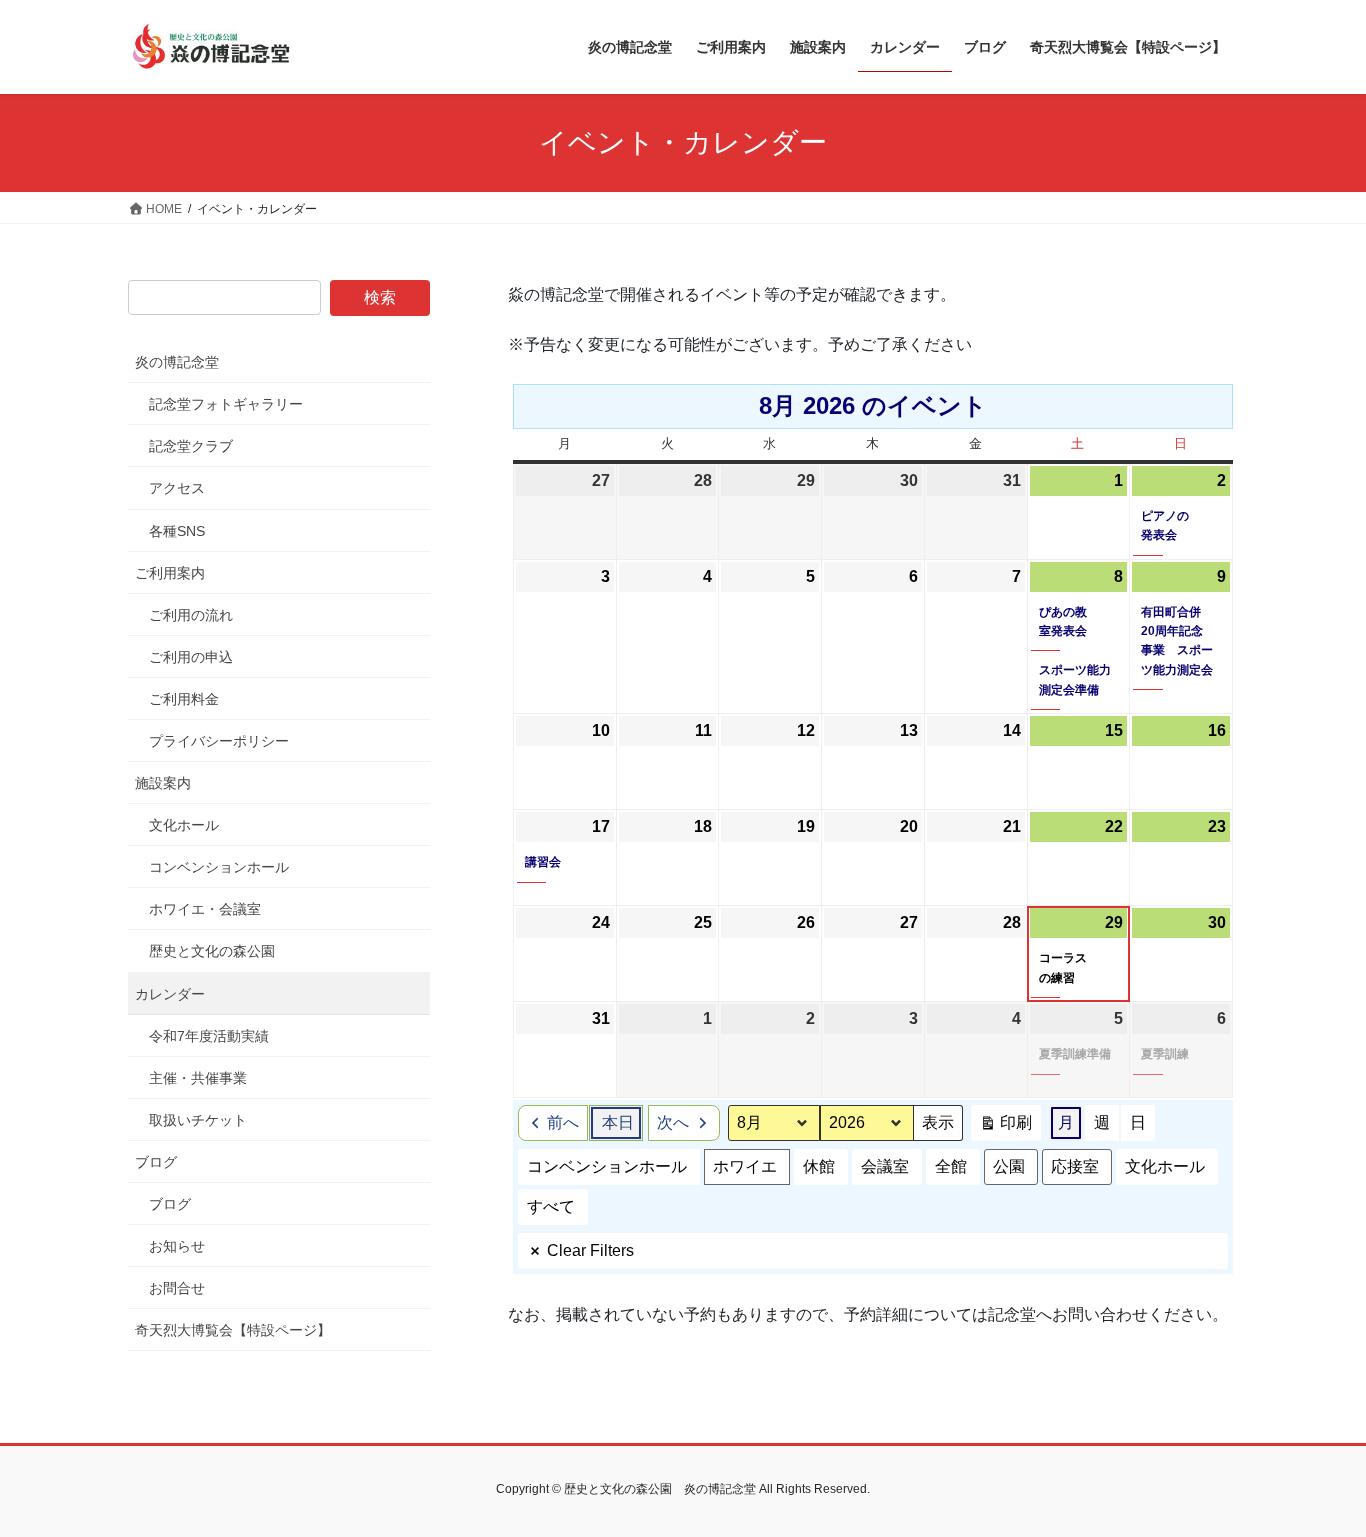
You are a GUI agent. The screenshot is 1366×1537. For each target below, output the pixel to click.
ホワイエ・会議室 (205, 909)
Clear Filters (590, 1250)
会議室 (885, 1166)
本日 (618, 1122)
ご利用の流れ (191, 615)
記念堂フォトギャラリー (226, 404)
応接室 (1075, 1166)
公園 (1009, 1166)
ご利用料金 (184, 699)
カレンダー (170, 994)
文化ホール (1165, 1166)
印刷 (1005, 1127)
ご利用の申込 (191, 657)
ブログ (156, 1162)
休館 (819, 1166)
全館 (951, 1166)
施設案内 (163, 783)
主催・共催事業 (198, 1078)
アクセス (177, 488)
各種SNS (177, 531)
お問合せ (177, 1288)
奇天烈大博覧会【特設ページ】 (233, 1330)
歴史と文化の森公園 (212, 951)
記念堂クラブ (191, 446)
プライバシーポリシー (219, 741)
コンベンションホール (607, 1166)
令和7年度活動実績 (209, 1036)
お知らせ (177, 1246)
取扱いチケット (198, 1120)
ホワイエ (745, 1166)
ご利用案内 (170, 573)
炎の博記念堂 (177, 362)
